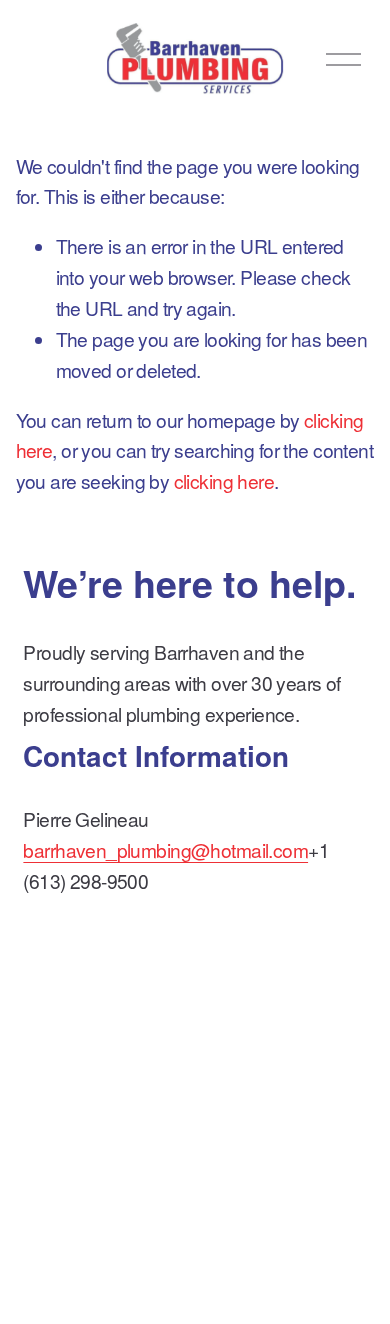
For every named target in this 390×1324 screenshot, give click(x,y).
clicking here (224, 480)
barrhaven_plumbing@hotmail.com (165, 849)
